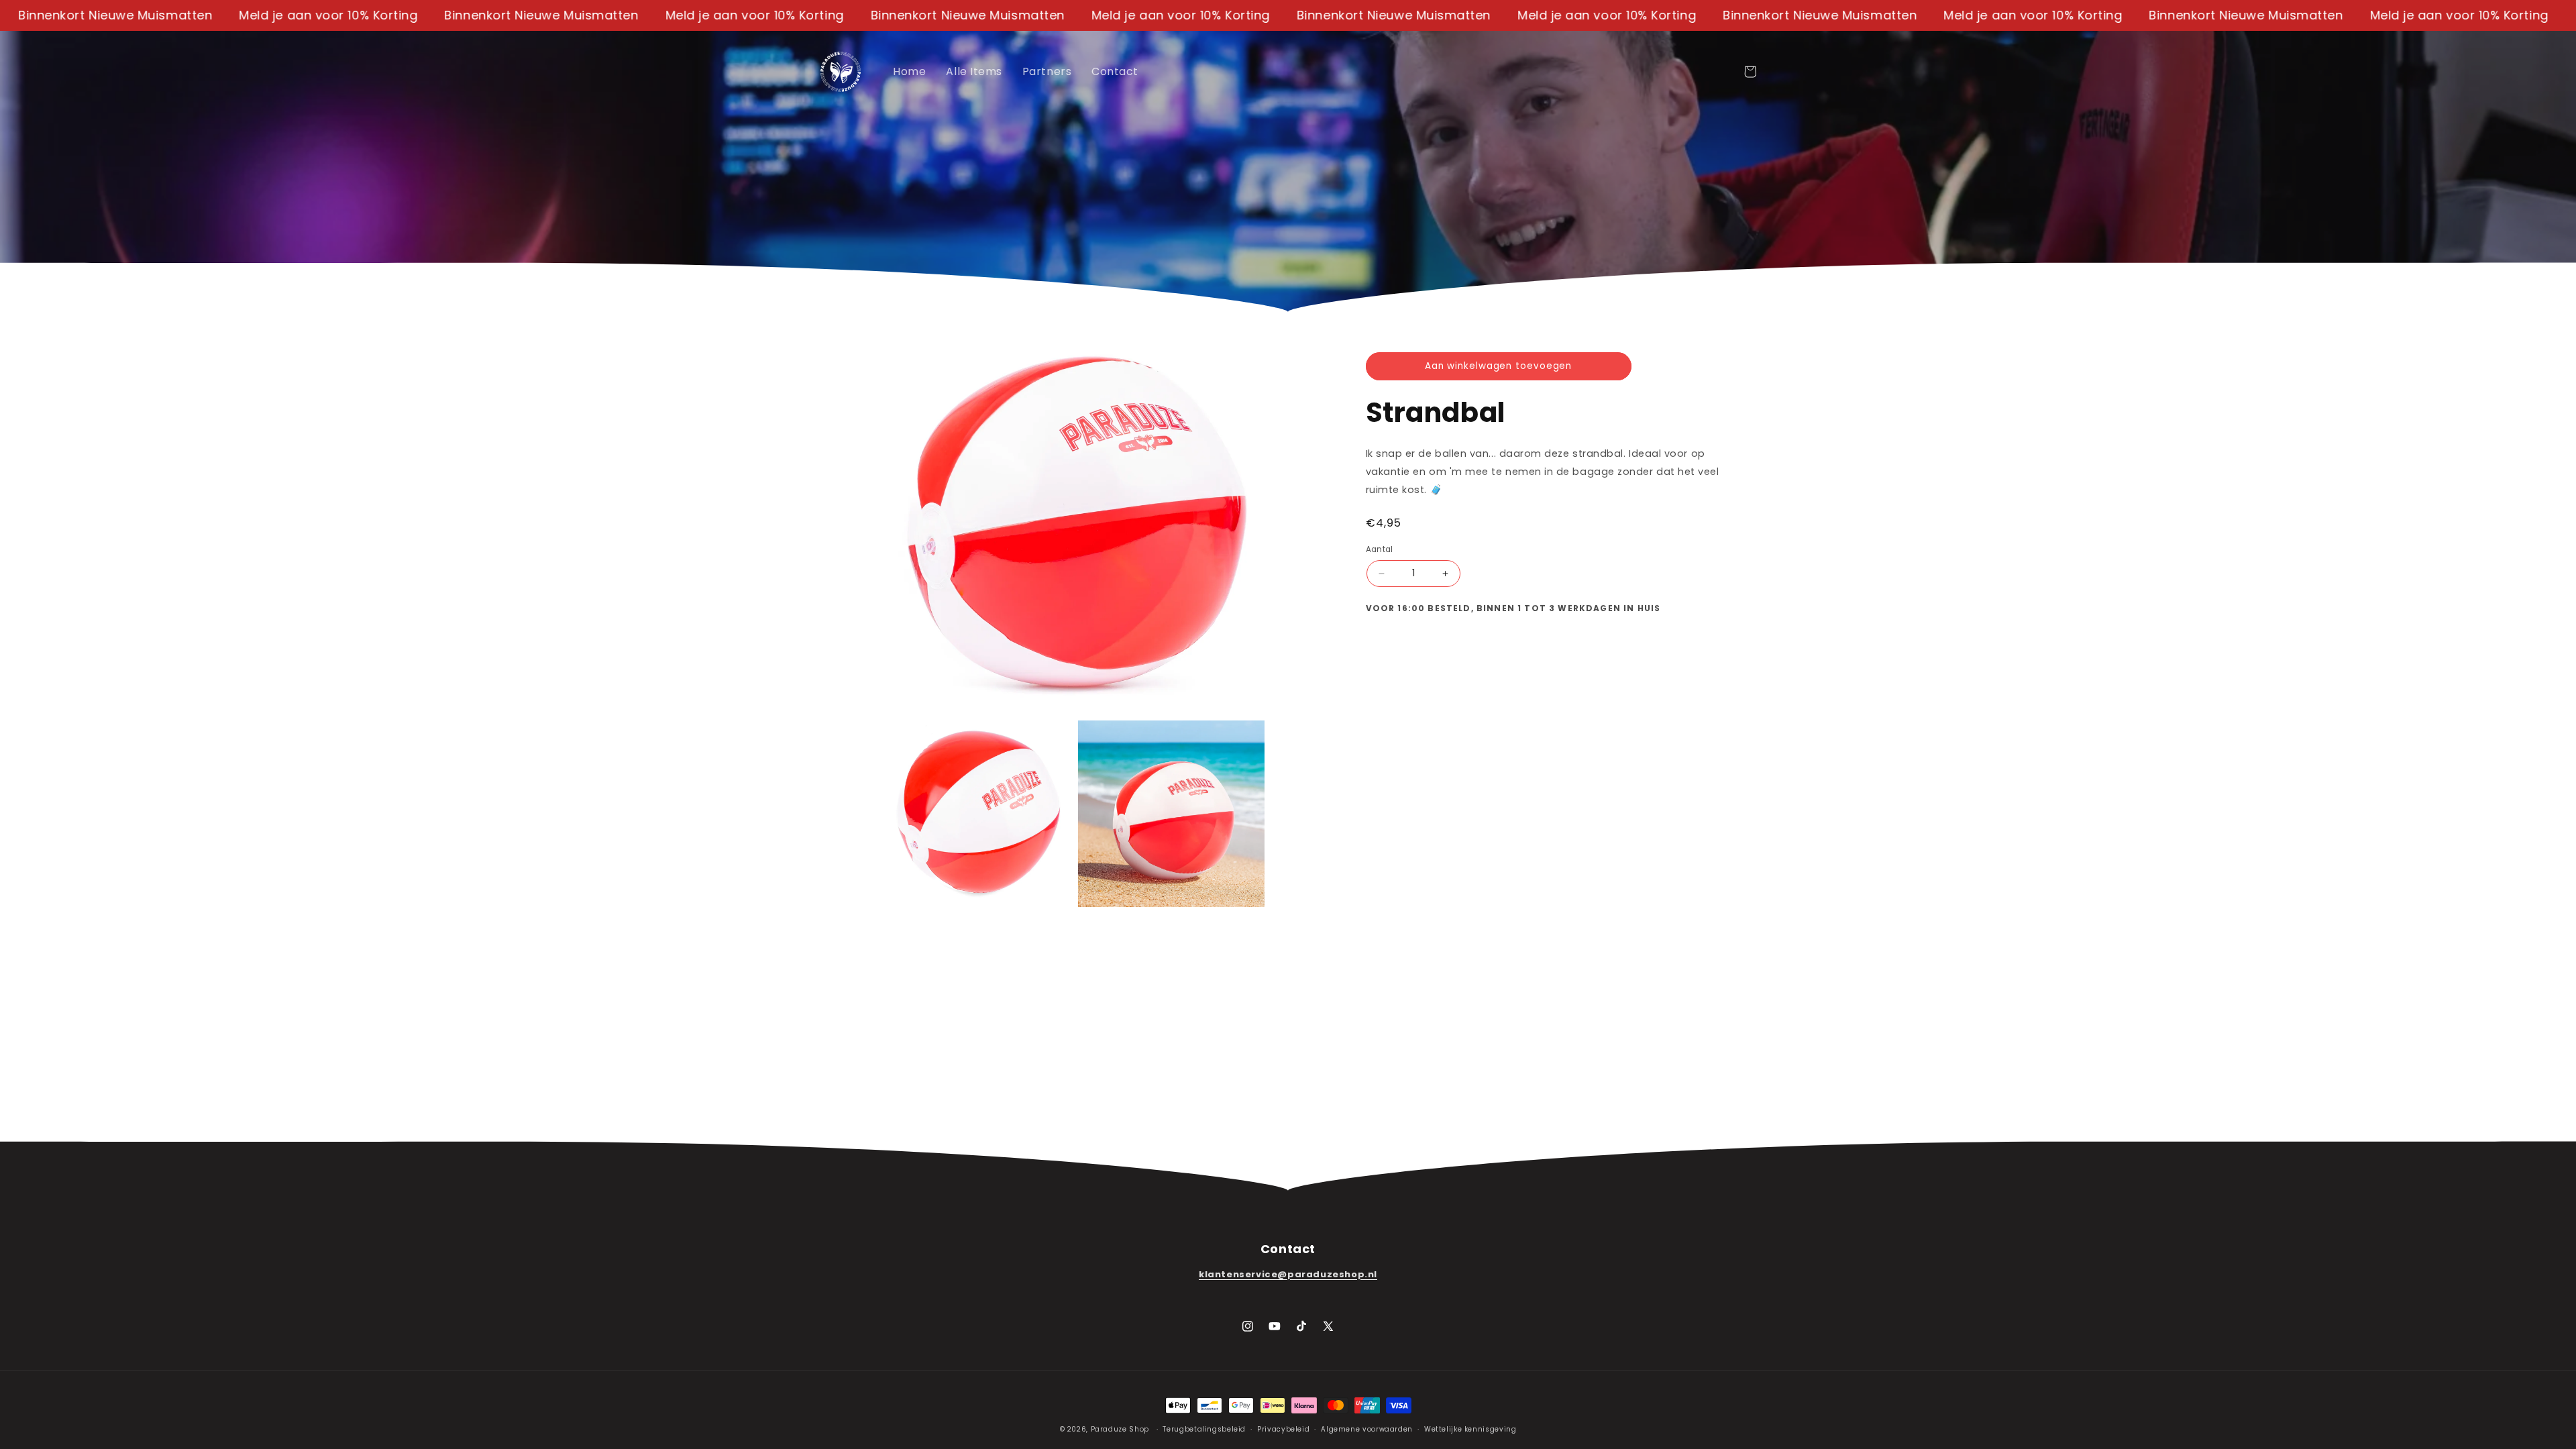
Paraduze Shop (1120, 1429)
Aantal (1380, 549)
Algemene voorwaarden (1367, 1429)
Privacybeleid (1283, 1429)
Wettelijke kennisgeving (1470, 1429)
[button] (1750, 72)
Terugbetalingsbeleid (1204, 1429)
